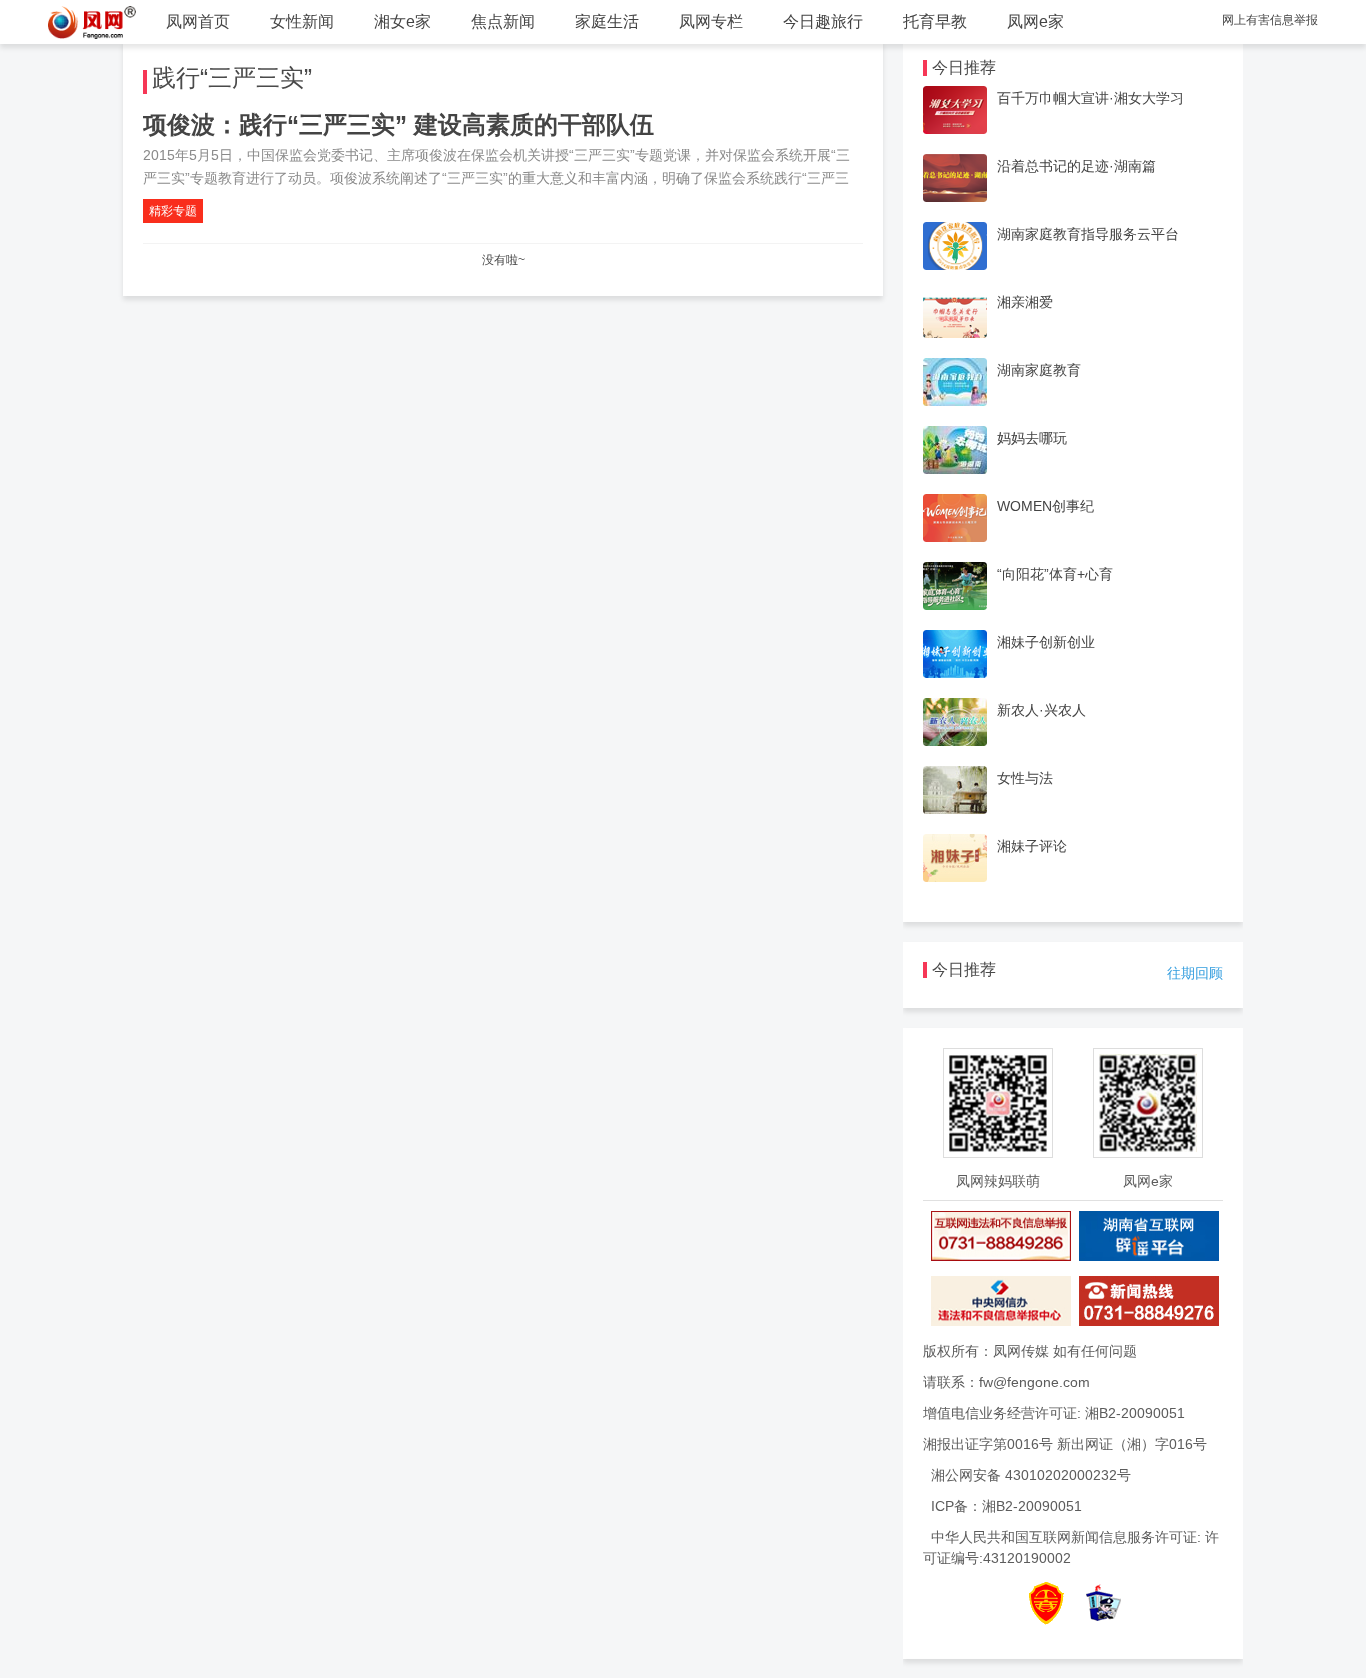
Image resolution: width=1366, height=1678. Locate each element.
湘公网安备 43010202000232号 (1031, 1475)
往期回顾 (1195, 973)
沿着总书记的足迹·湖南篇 (1076, 166)
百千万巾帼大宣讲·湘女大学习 (1090, 98)
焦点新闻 (503, 21)
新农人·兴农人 (1041, 710)
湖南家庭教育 (1039, 370)
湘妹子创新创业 (1046, 642)
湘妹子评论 (1032, 846)
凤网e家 (1035, 21)
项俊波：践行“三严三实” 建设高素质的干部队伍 (398, 124)
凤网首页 (198, 21)
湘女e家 (402, 21)
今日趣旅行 (823, 21)
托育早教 (935, 21)
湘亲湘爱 (1025, 302)
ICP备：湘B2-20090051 (1006, 1506)
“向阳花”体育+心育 (1055, 574)
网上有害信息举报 (1270, 20)
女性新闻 (302, 21)
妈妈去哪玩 (1032, 438)
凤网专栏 (711, 21)
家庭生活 (607, 21)
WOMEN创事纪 (1045, 506)
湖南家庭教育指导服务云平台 (1088, 234)
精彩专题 (173, 211)
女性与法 (1025, 778)
